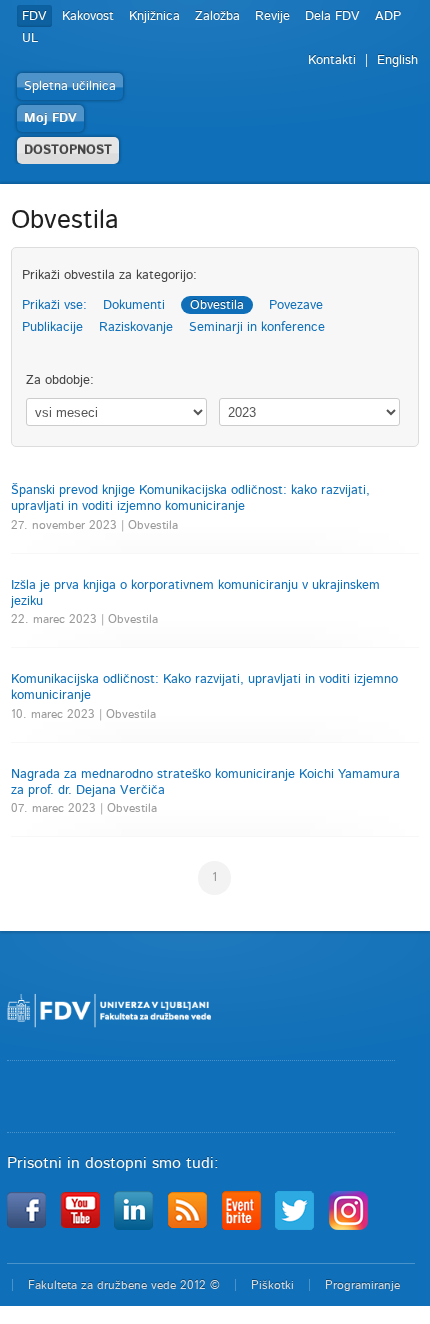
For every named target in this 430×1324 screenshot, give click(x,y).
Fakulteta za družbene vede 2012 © (124, 1285)
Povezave (296, 305)
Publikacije (52, 327)
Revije (272, 16)
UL (30, 38)
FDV (34, 16)
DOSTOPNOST (68, 150)
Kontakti (332, 60)
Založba (217, 16)
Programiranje (362, 1285)
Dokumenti (134, 305)
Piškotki (272, 1285)
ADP (388, 16)
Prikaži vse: (54, 305)
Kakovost (88, 16)
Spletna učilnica (70, 86)
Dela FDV (332, 16)
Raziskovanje (136, 327)
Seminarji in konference (257, 327)
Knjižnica (154, 16)
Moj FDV (50, 118)
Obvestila (217, 305)
